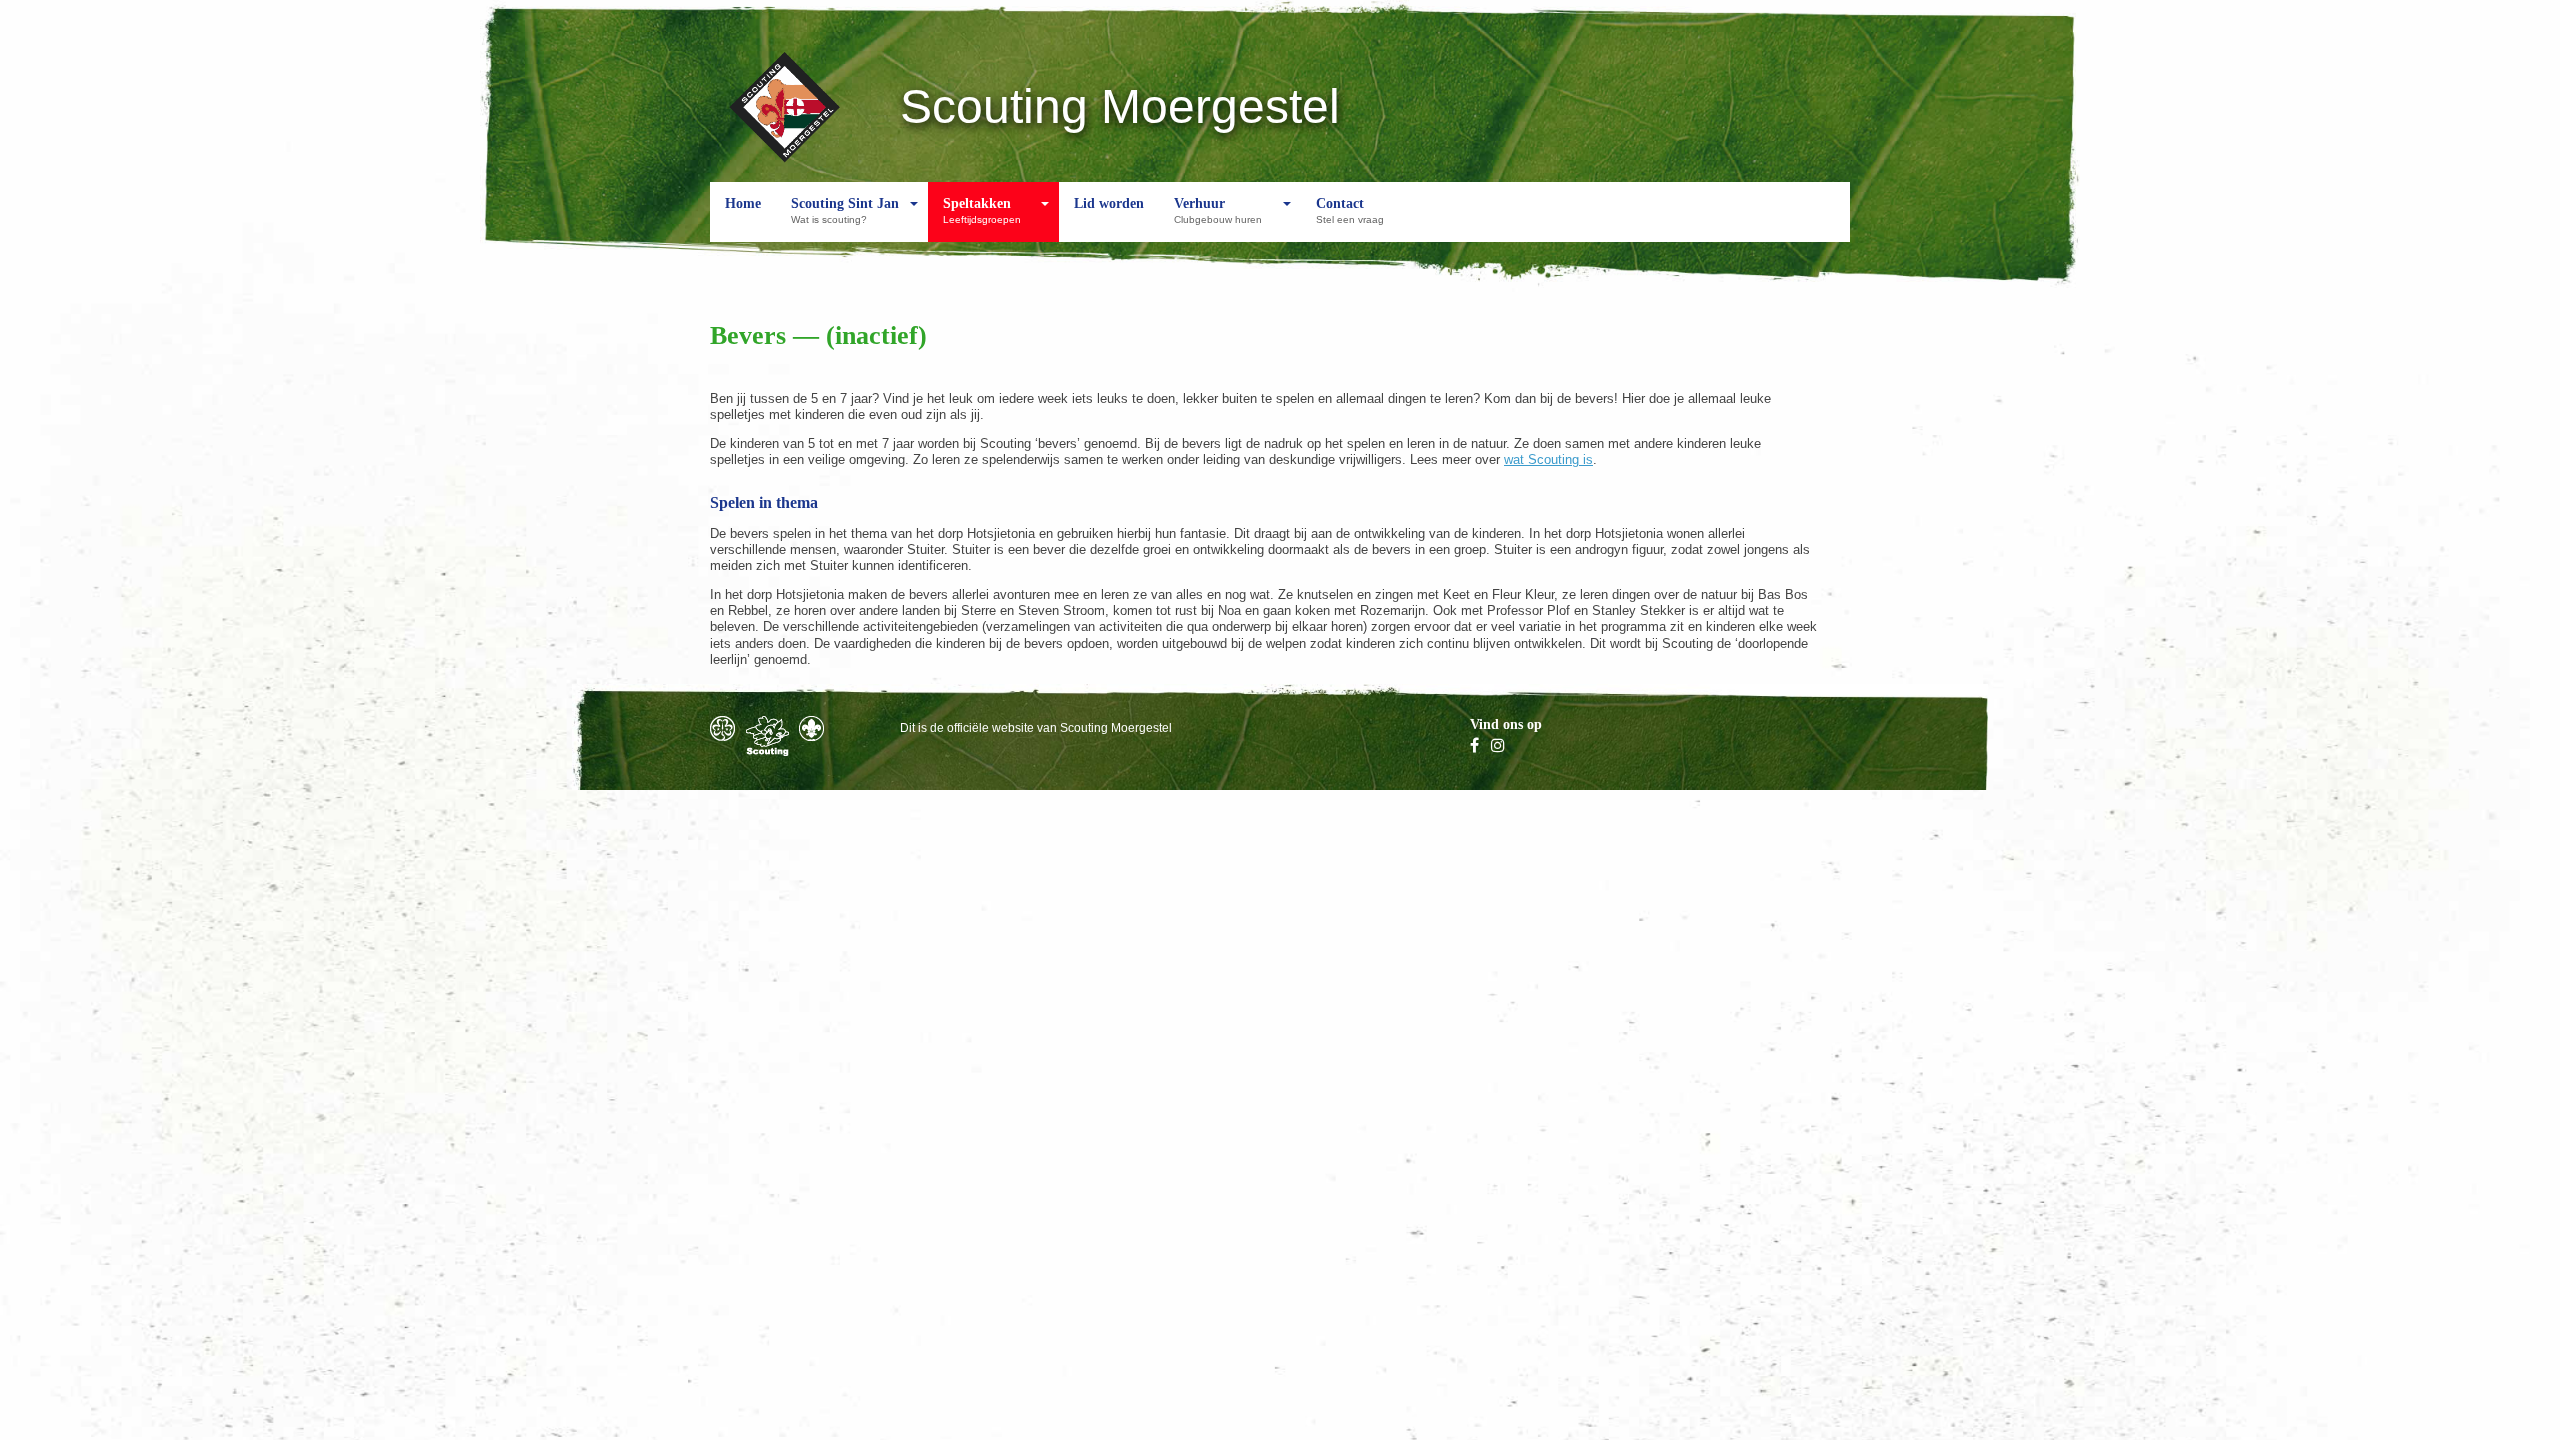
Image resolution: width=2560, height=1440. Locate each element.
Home (743, 203)
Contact (1350, 210)
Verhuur (1218, 210)
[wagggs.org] (722, 728)
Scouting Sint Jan (845, 210)
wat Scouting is (1548, 459)
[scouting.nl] (767, 736)
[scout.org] (811, 728)
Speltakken (982, 210)
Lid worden (1109, 203)
